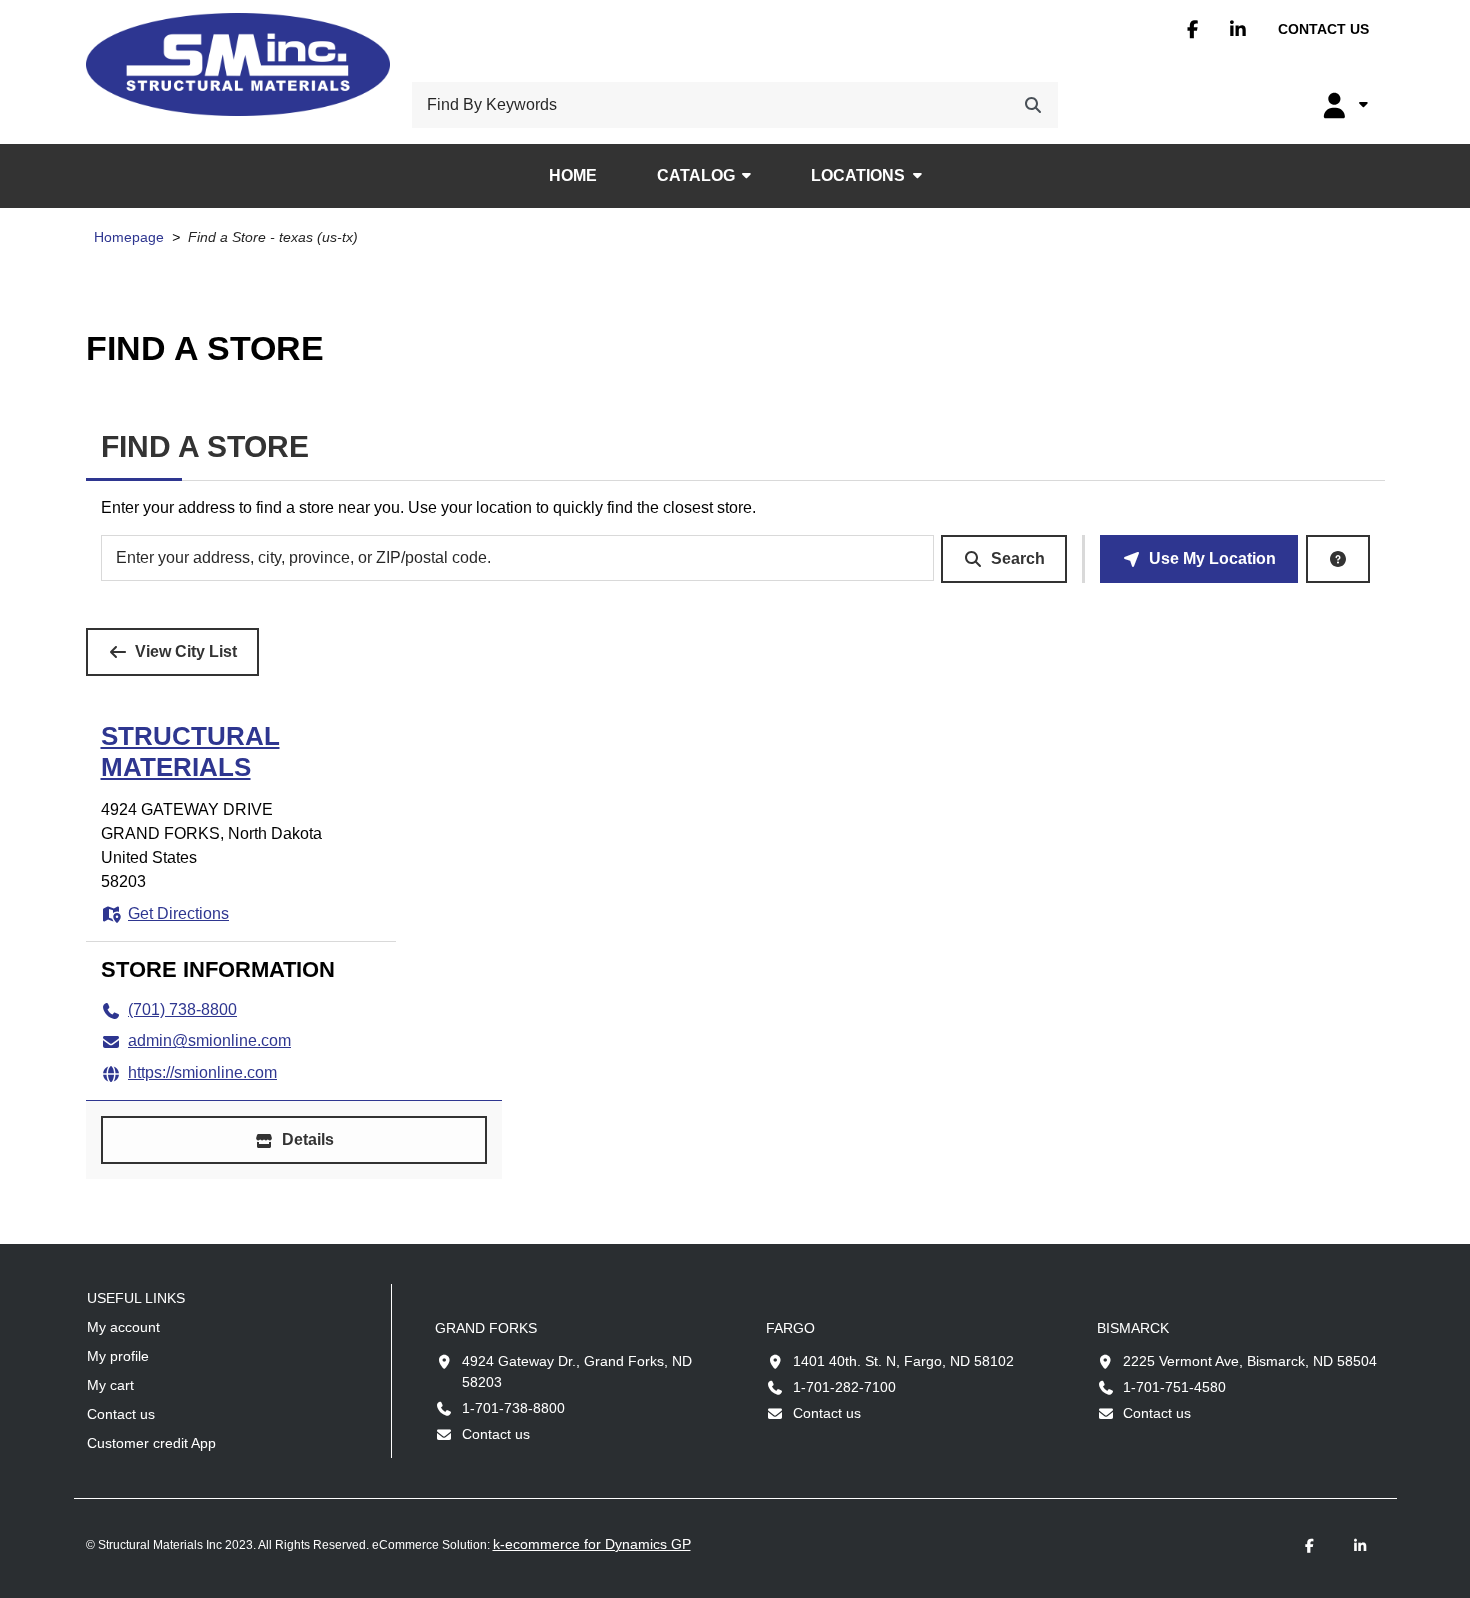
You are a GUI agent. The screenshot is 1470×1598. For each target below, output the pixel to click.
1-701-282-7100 (844, 1387)
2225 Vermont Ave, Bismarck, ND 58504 (1250, 1361)
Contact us (1323, 29)
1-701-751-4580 (1174, 1387)
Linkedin (1238, 29)
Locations (858, 175)
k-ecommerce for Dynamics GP (592, 1544)
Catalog (696, 175)
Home (573, 175)
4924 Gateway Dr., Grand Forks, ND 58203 (577, 1371)
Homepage (129, 237)
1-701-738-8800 (513, 1408)
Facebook (1192, 29)
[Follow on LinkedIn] (1360, 1546)
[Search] (1033, 105)
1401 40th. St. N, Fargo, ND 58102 (903, 1361)
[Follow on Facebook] (1310, 1546)
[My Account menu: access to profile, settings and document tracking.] (1343, 105)
